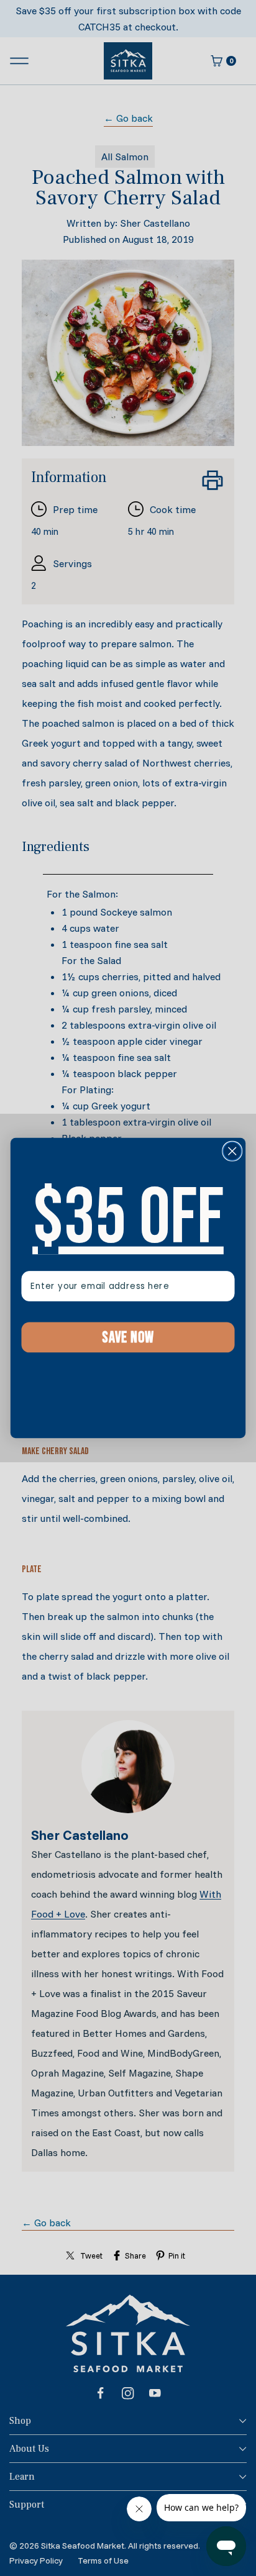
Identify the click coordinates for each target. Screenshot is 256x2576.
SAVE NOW (128, 1337)
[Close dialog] (232, 1151)
